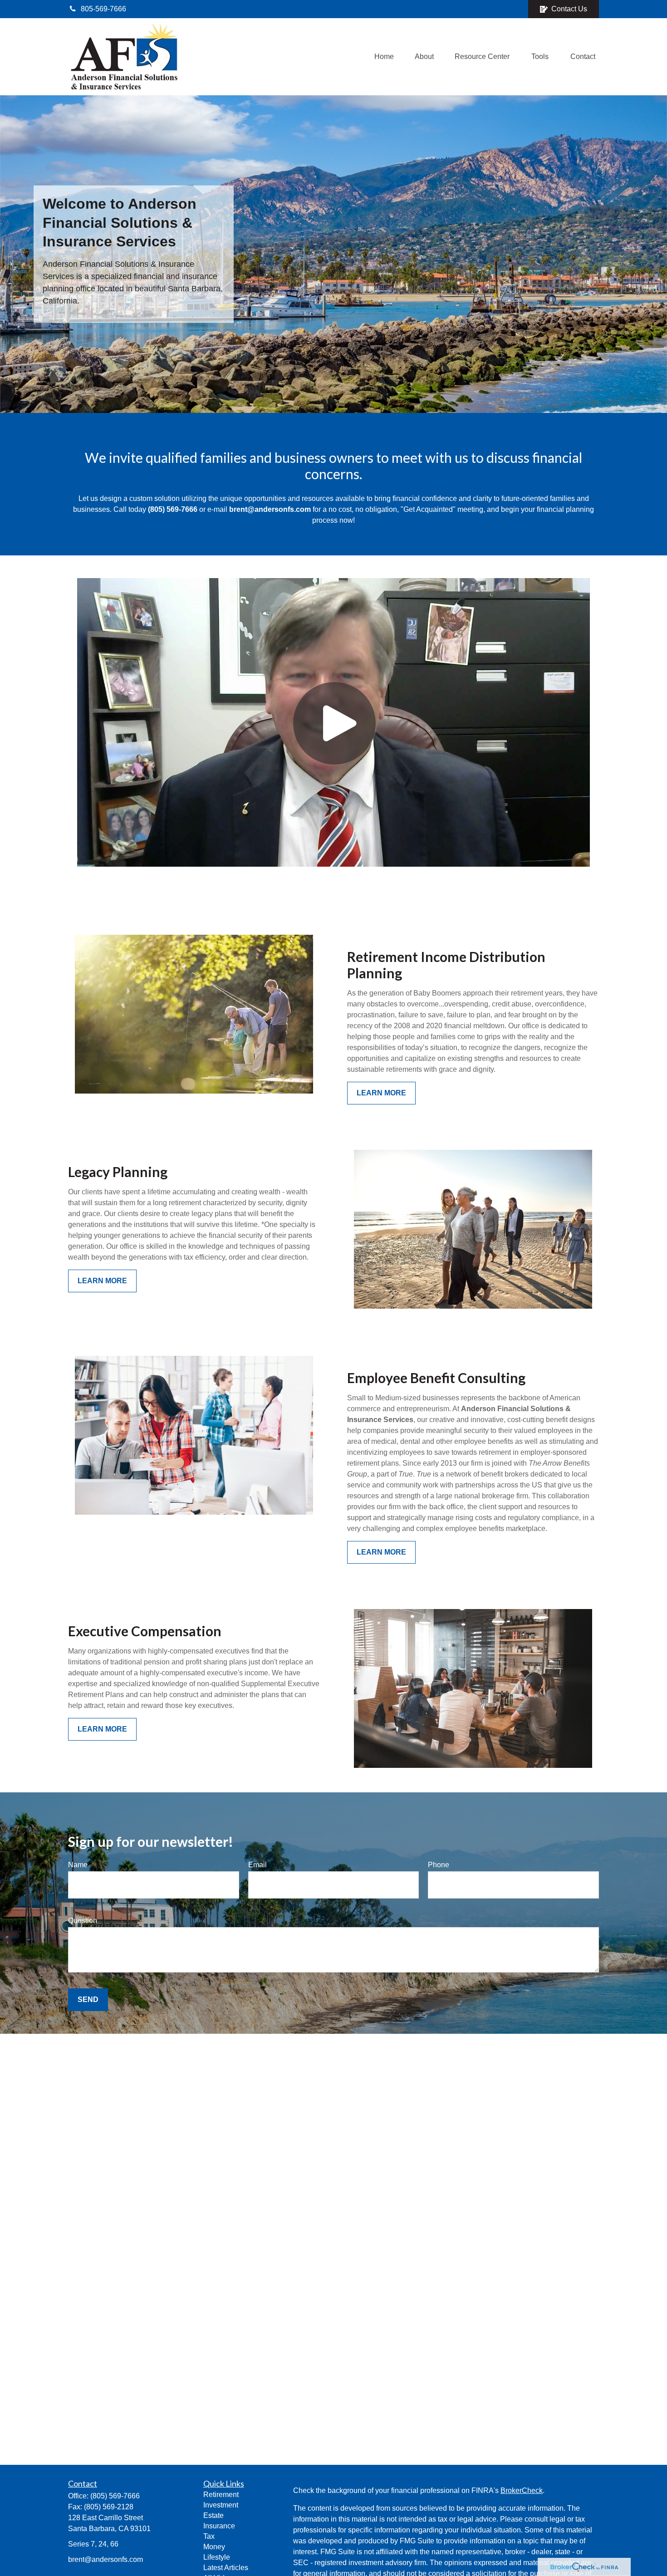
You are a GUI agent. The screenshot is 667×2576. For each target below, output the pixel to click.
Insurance (219, 2526)
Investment (221, 2505)
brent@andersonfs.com (105, 2559)
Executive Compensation (145, 1631)
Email (257, 1865)
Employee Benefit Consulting (436, 1378)
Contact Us (569, 9)
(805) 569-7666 (115, 2496)
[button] (384, 57)
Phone (439, 1865)
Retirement (221, 2495)
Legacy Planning (118, 1172)
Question (83, 1921)
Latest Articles (226, 2568)
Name (78, 1865)
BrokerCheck (522, 2490)
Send (88, 1999)
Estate (213, 2515)
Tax (209, 2536)
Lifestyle (217, 2557)
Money (214, 2547)
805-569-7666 (103, 9)
